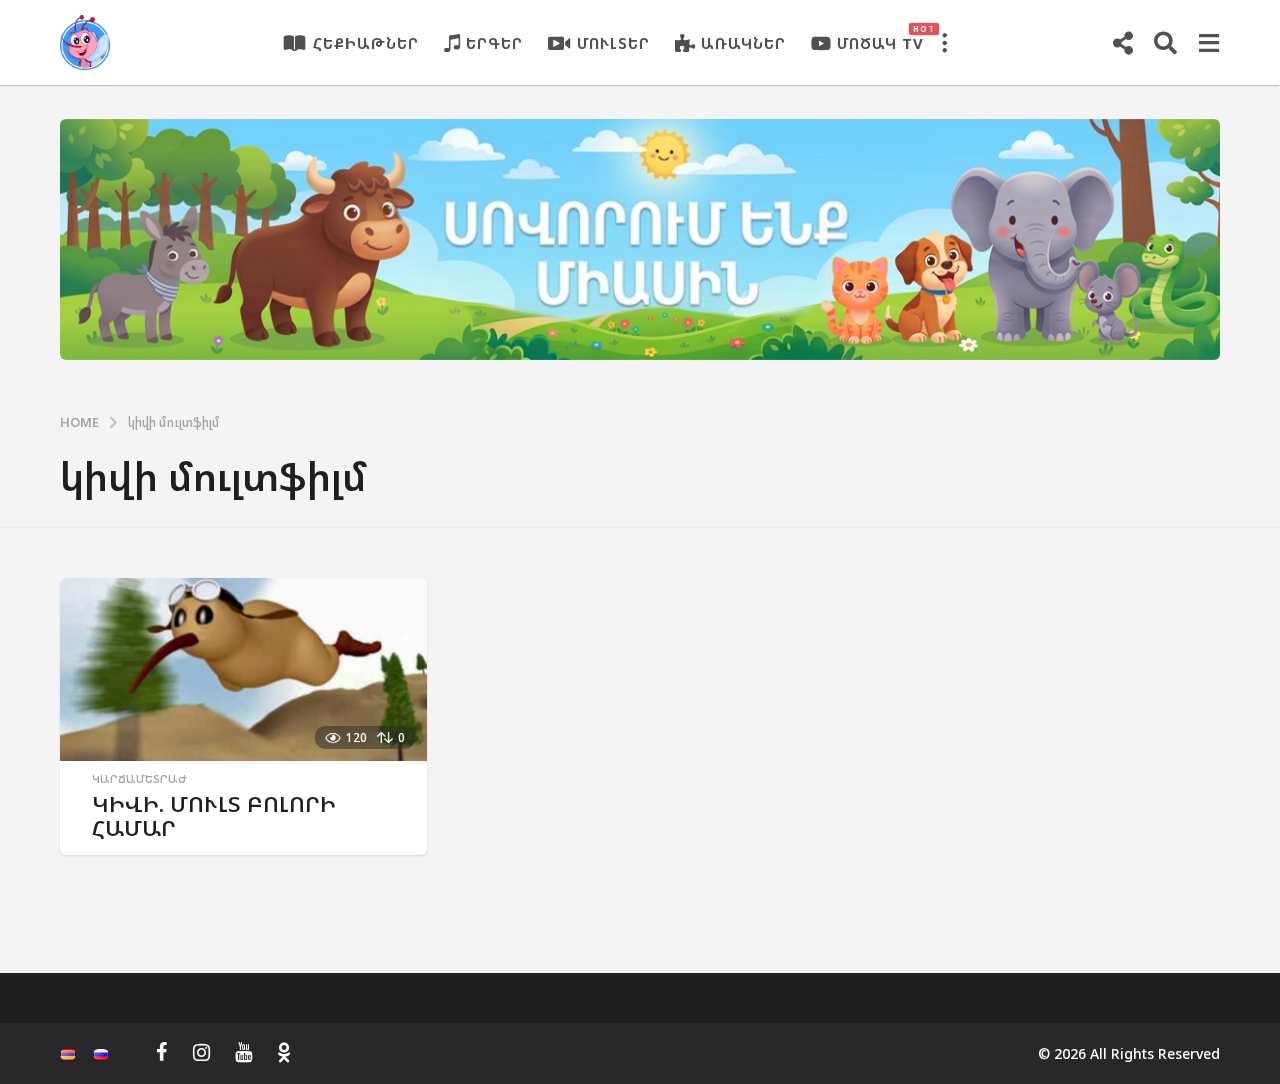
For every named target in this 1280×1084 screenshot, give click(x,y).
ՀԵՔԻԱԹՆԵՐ (366, 43)
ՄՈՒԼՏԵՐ (613, 43)
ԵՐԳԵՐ (494, 43)
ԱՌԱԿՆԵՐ (743, 43)
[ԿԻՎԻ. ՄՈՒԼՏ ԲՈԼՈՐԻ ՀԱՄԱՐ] (243, 669)
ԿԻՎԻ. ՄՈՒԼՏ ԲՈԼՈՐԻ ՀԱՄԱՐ (214, 815)
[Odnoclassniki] (284, 1052)
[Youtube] (243, 1052)
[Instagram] (201, 1052)
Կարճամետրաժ (139, 779)
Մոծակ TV (880, 38)
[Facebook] (162, 1052)
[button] (944, 43)
